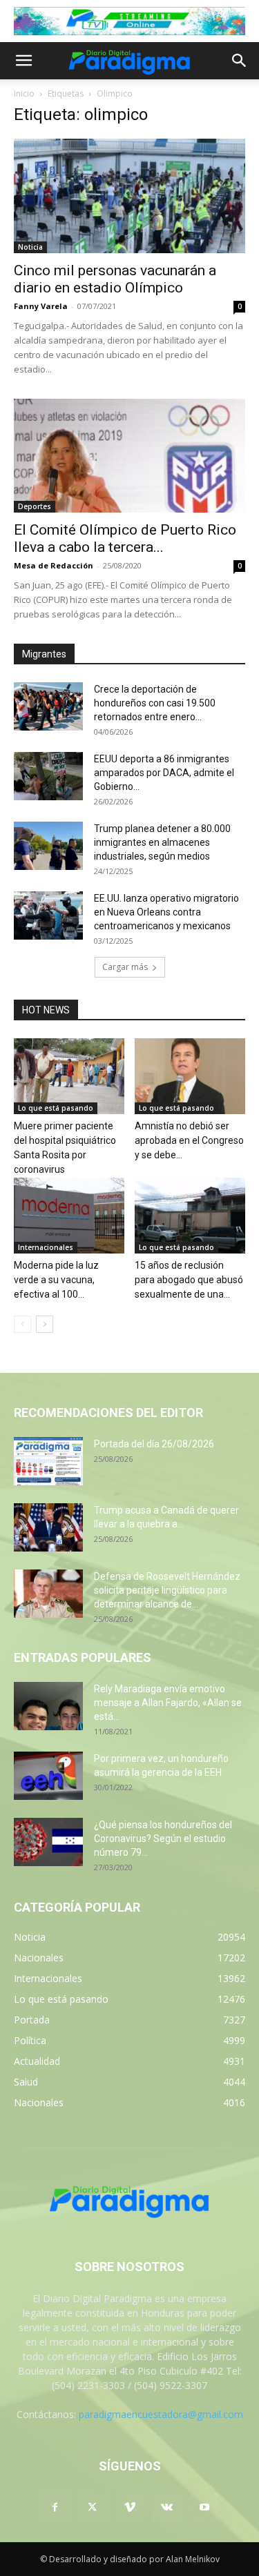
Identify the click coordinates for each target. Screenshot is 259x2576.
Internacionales (46, 1247)
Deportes (35, 506)
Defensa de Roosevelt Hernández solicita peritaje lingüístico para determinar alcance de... (167, 1590)
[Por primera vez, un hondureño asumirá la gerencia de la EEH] (48, 1776)
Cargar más (125, 967)
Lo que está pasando (56, 1108)
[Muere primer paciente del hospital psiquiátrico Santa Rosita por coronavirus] (69, 1076)
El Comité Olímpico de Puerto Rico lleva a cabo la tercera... (125, 538)
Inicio (24, 93)
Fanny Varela (41, 306)
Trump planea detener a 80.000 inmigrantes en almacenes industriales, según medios (162, 842)
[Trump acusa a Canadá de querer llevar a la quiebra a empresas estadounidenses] (48, 1527)
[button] (23, 61)
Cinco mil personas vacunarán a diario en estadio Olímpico (115, 279)
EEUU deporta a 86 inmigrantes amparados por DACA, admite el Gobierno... (164, 773)
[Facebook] (55, 2508)
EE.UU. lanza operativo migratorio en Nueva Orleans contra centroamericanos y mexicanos (166, 912)
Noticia (30, 247)
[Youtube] (204, 2508)
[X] (93, 2508)
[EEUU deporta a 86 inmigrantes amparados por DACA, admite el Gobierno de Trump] (48, 776)
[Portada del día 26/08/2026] (48, 1461)
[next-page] (45, 1324)
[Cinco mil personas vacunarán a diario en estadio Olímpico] (129, 196)
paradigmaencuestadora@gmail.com (161, 2414)
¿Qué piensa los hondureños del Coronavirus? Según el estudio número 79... (163, 1839)
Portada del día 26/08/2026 (154, 1444)
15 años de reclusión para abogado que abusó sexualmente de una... (189, 1280)
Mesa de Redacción (54, 565)
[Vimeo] (130, 2508)
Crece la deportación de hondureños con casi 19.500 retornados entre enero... (155, 703)
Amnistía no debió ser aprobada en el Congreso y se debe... (189, 1140)
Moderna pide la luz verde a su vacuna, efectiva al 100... (56, 1280)
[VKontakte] (167, 2508)
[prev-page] (22, 1324)
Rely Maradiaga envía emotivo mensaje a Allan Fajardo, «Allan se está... (168, 1703)
